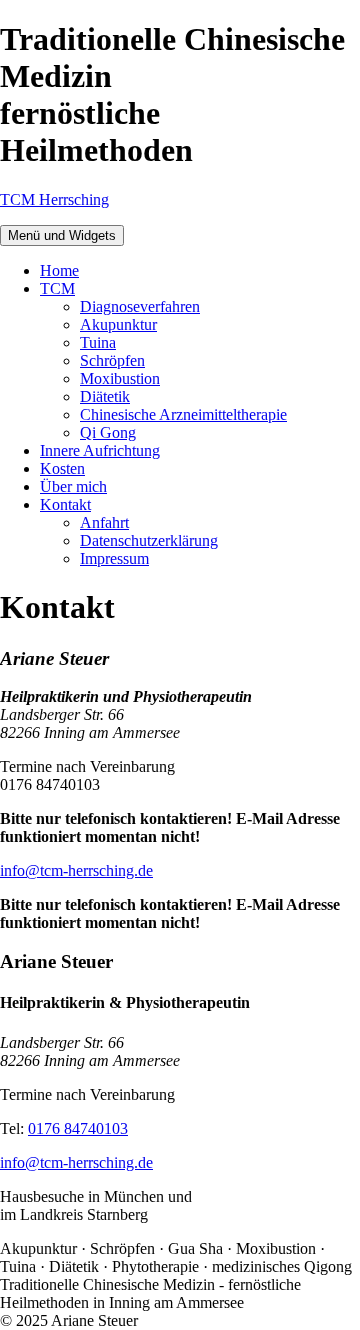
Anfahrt (104, 522)
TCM (57, 288)
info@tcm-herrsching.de (76, 870)
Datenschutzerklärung (149, 540)
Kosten (62, 468)
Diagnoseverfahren (140, 306)
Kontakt (65, 504)
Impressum (114, 558)
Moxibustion (120, 378)
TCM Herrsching (54, 199)
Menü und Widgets (62, 235)
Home (59, 270)
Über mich (73, 486)
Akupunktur (118, 324)
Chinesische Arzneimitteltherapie (183, 414)
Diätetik (105, 396)
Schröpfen (112, 360)
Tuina (98, 342)
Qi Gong (108, 432)
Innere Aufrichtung (100, 450)
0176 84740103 (78, 1128)
